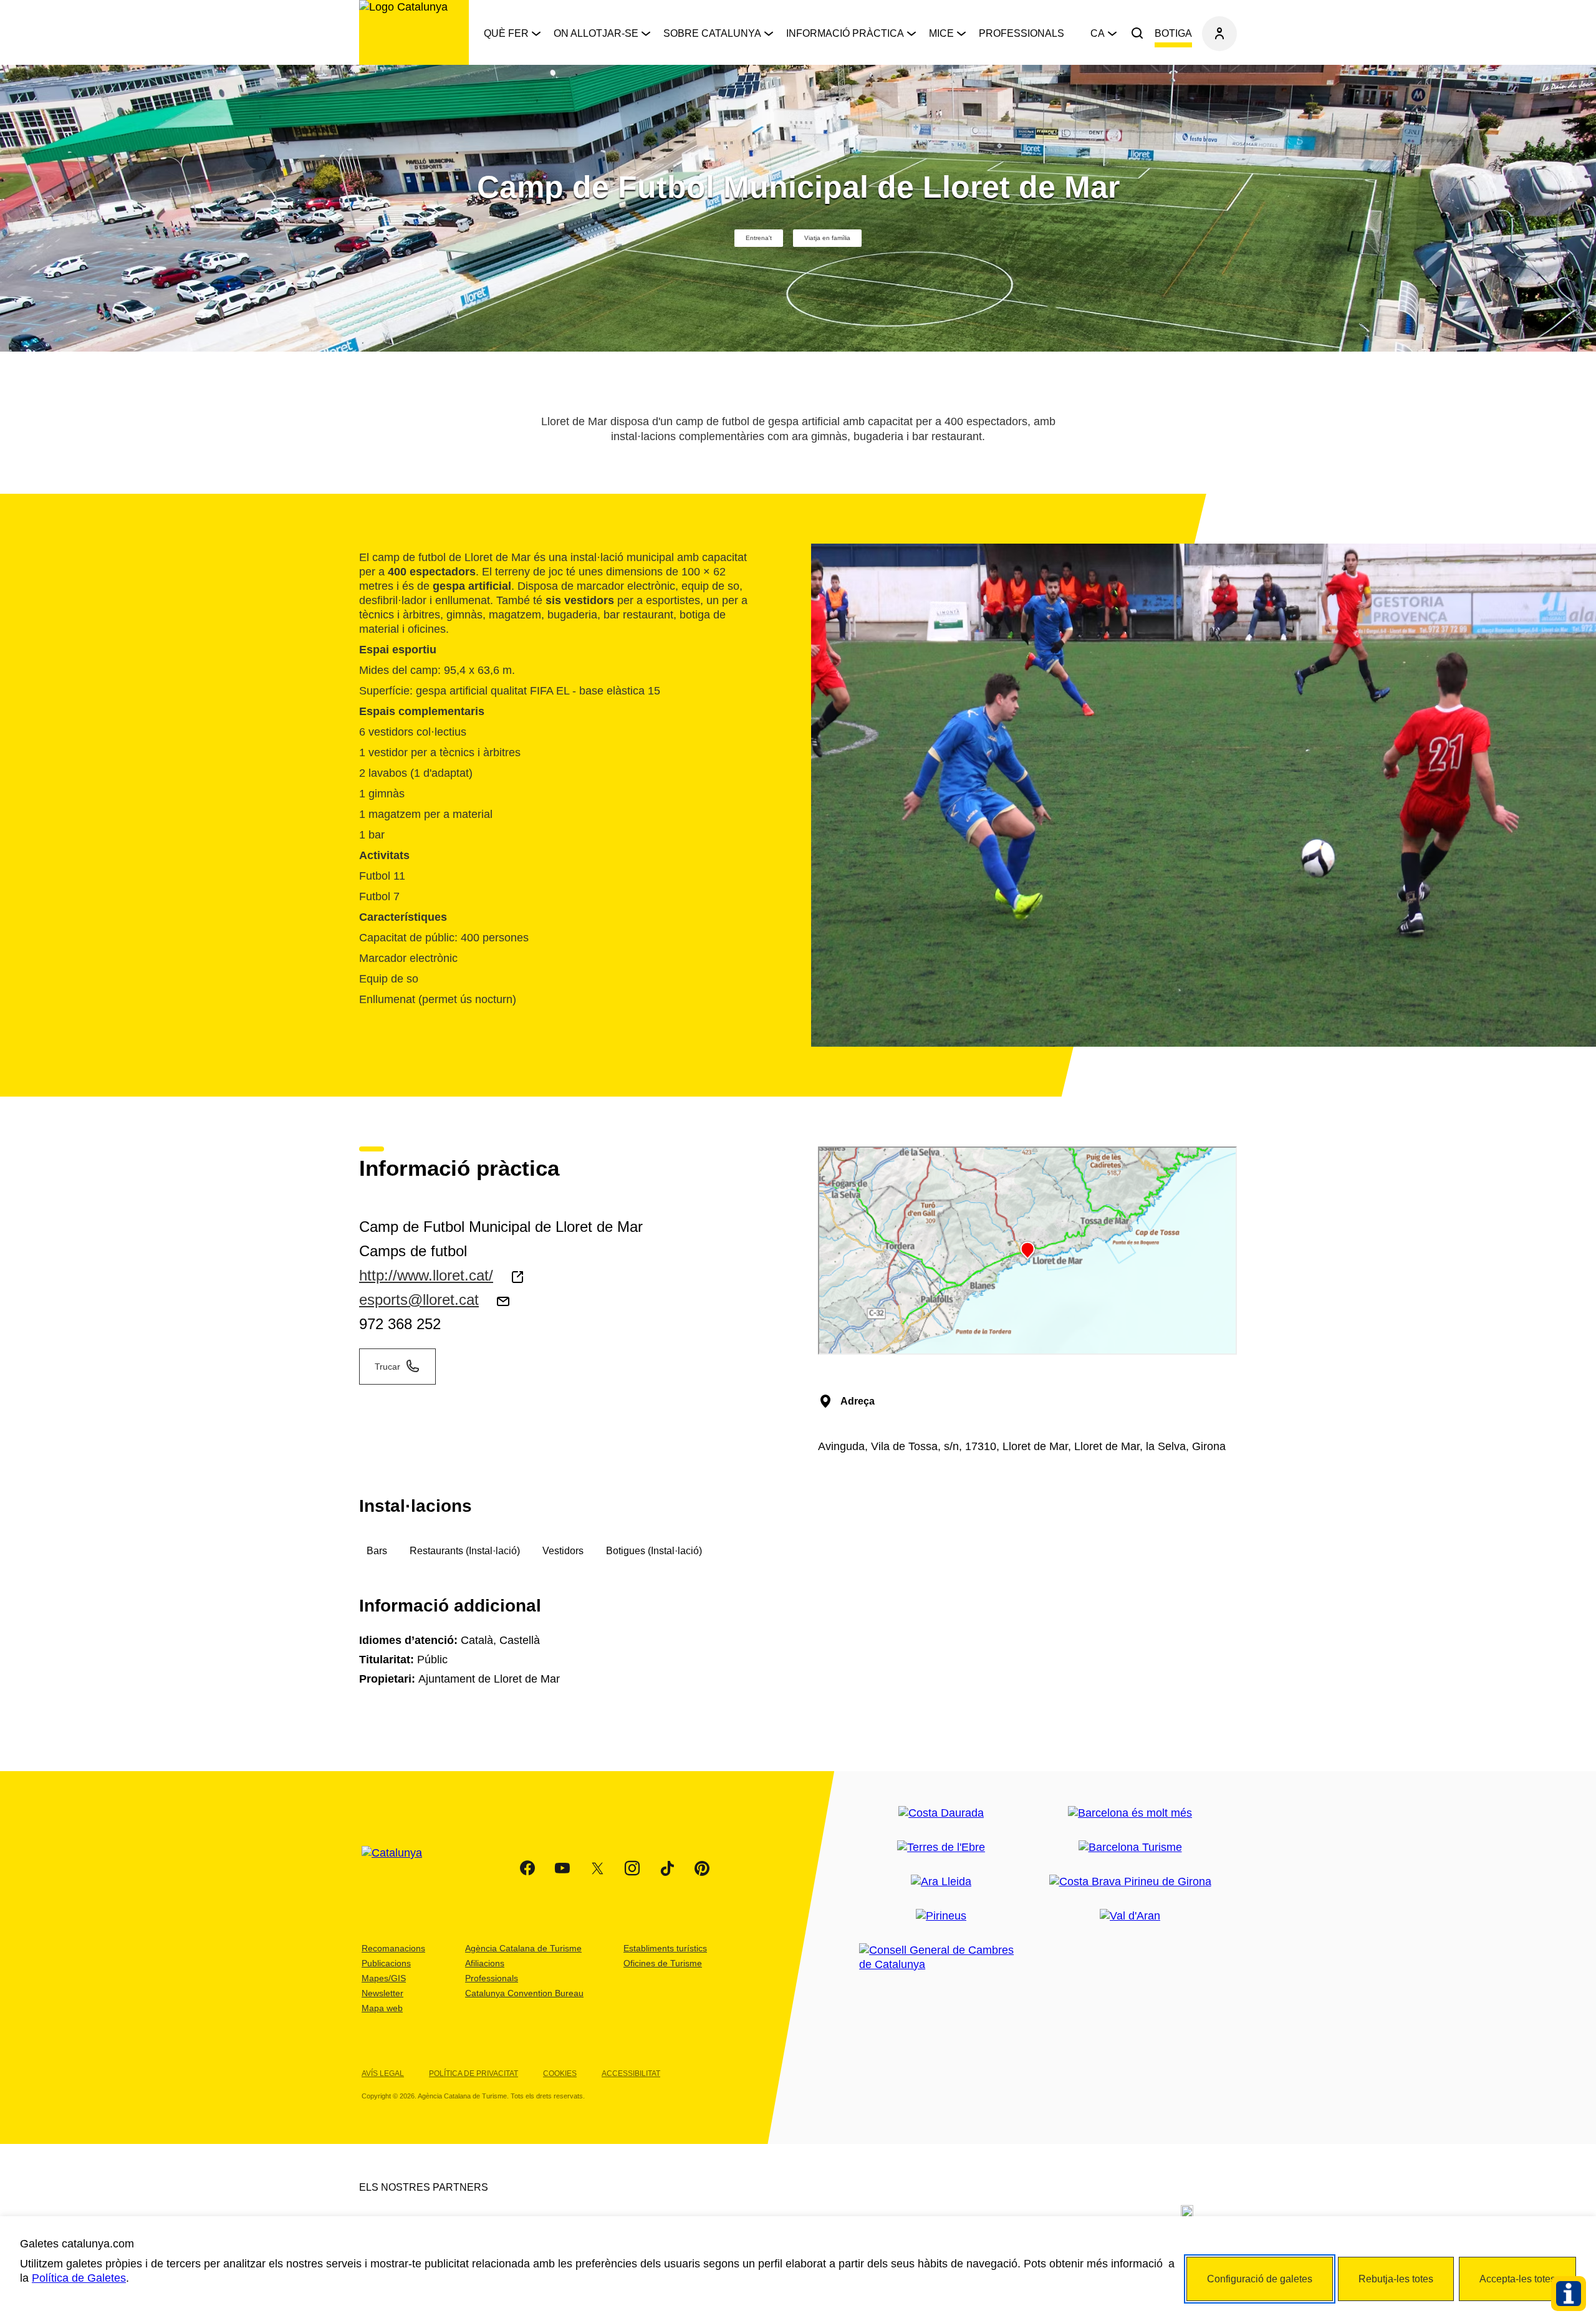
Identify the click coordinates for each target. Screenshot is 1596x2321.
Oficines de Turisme (663, 1963)
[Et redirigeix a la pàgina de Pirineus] (941, 1916)
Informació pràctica (845, 33)
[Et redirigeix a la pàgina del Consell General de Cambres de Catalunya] (941, 1958)
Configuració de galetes (1260, 2279)
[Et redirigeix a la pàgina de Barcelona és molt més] (1130, 1813)
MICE (941, 33)
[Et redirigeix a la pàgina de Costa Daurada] (941, 1813)
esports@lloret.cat (419, 1300)
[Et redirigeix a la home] (414, 32)
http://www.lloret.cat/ (426, 1275)
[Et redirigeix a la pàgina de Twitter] (597, 1868)
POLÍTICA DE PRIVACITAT (474, 2074)
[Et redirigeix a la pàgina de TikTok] (667, 1868)
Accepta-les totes (1517, 2279)
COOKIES (560, 2074)
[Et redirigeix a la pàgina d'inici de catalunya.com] (400, 1868)
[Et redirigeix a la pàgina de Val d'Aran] (1130, 1916)
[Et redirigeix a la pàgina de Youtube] (562, 1868)
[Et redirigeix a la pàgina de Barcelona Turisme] (1130, 1848)
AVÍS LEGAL (383, 2074)
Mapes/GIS (384, 1978)
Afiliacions (485, 1963)
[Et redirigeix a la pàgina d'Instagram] (632, 1868)
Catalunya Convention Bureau (524, 1993)
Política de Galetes (79, 2278)
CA (1098, 33)
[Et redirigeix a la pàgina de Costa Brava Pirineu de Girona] (1130, 1882)
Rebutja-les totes (1396, 2279)
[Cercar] (1137, 34)
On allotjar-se (596, 33)
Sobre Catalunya (712, 33)
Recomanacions (393, 1948)
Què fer (506, 33)
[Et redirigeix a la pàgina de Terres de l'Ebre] (941, 1848)
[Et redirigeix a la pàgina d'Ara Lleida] (941, 1882)
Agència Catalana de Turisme (523, 1948)
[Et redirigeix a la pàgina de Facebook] (527, 1868)
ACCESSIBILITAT (631, 2074)
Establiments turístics (665, 1948)
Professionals (1022, 33)
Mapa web (382, 2008)
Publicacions (386, 1963)
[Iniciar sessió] (1219, 34)
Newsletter (382, 1993)
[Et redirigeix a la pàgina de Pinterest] (702, 1868)
